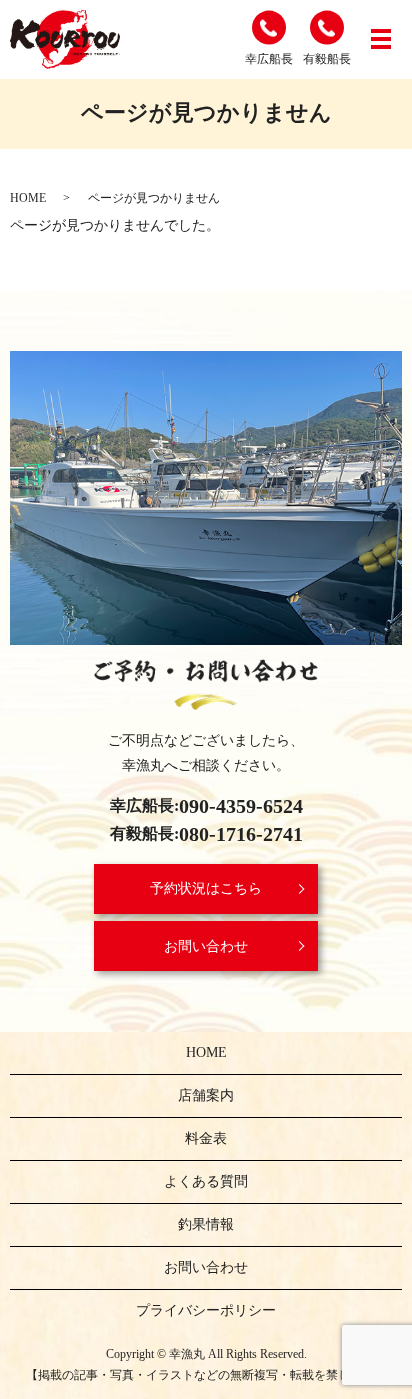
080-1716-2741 (241, 834)
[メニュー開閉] (381, 39)
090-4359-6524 (241, 806)
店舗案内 (206, 1095)
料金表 (206, 1138)
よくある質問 (206, 1181)
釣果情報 (206, 1224)
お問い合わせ (206, 946)
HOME (28, 198)
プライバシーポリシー (206, 1310)
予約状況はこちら (206, 888)
